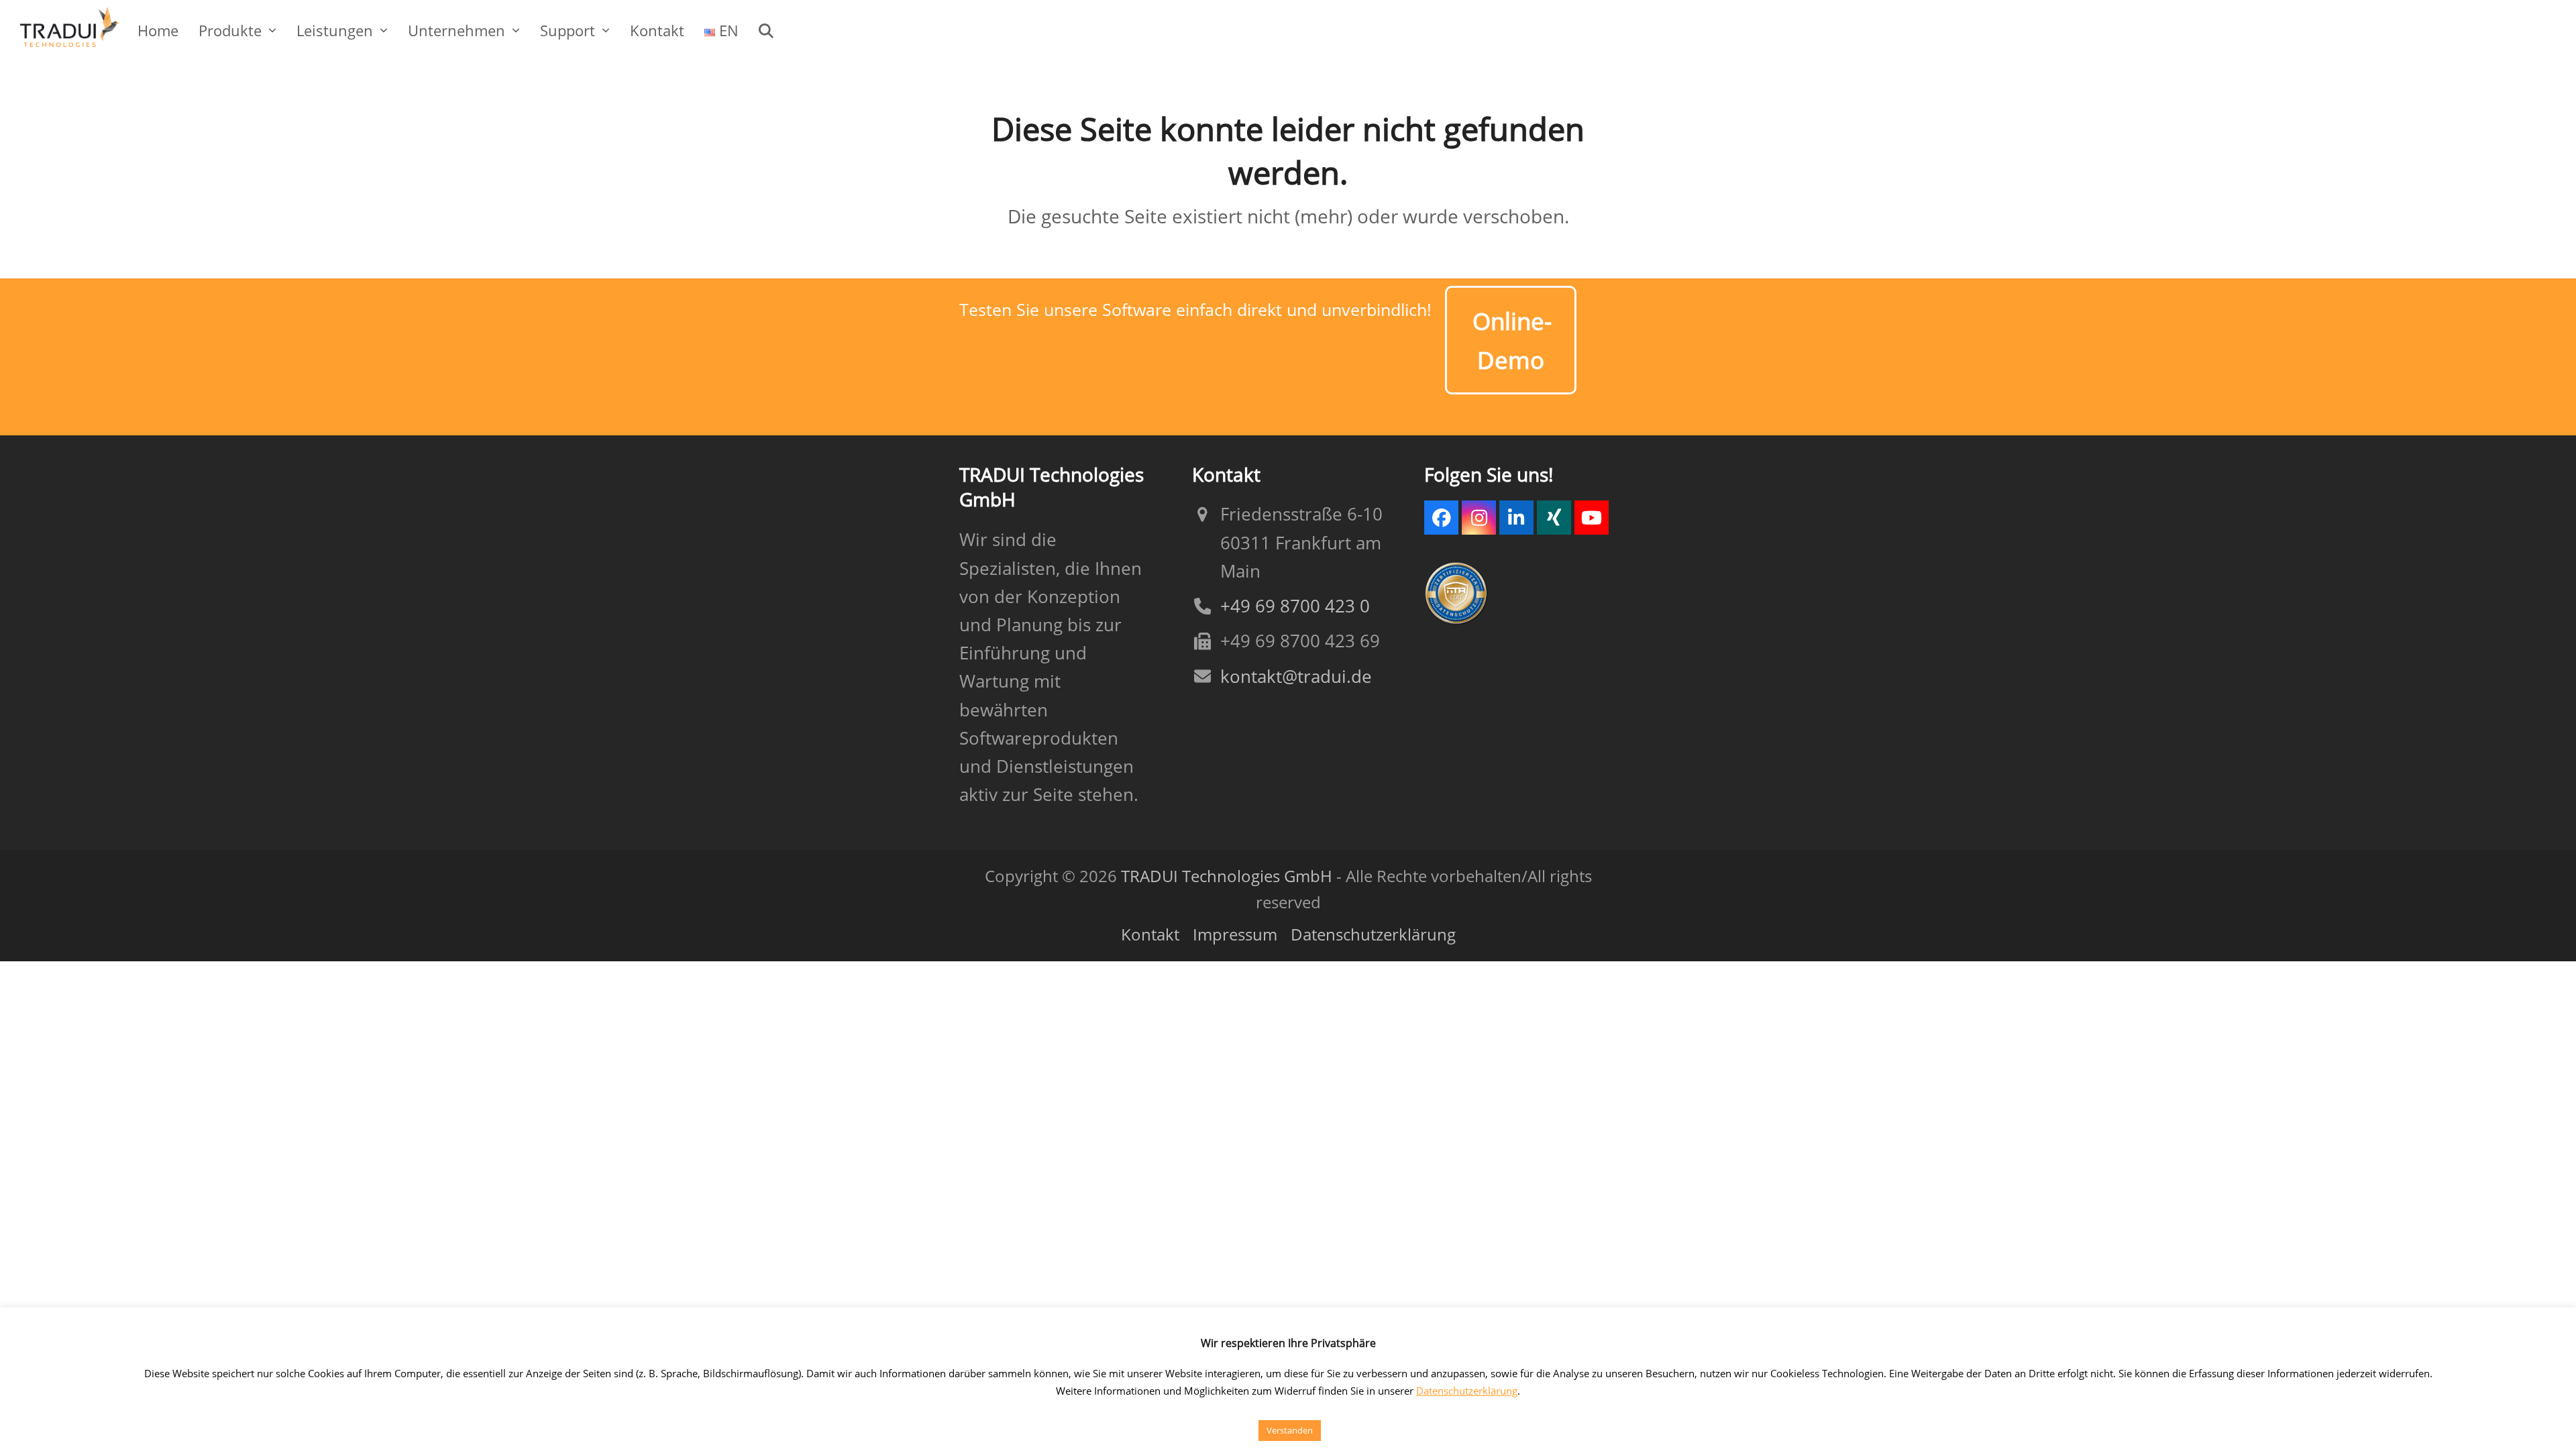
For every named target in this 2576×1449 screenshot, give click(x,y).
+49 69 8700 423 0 (1295, 606)
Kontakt (1150, 934)
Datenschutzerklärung (1373, 934)
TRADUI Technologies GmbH (1227, 876)
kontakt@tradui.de (1296, 677)
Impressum (1235, 934)
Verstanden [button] (1290, 1430)
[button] (766, 30)
